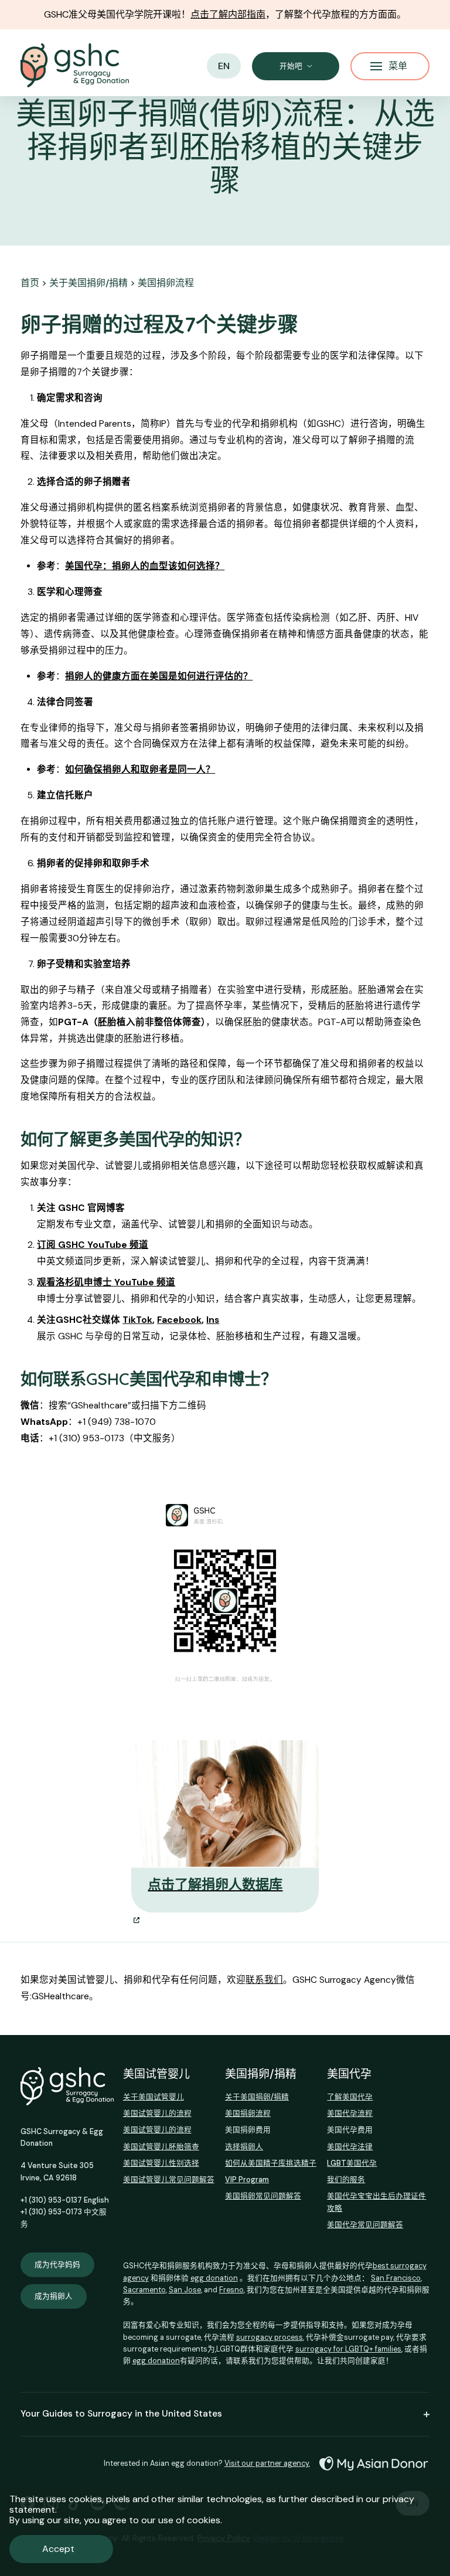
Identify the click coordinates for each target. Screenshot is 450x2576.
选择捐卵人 (244, 2147)
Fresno (231, 2290)
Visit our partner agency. (267, 2463)
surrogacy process (270, 2337)
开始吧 (291, 66)
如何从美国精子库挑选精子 (271, 2163)
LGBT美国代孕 (352, 2163)
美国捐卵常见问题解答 (263, 2196)
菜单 (398, 66)
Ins (213, 1320)
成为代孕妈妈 (57, 2265)
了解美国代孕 (350, 2097)
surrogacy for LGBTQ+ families (348, 2349)
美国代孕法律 (350, 2147)
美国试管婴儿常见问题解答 (169, 2179)
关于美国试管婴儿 (154, 2097)
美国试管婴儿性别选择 (161, 2163)
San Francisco (396, 2278)
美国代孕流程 (350, 2113)
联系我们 (264, 1980)
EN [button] (224, 66)
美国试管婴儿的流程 (157, 2113)
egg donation (214, 2278)
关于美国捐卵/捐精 (257, 2097)
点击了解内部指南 (228, 14)
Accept (58, 2549)
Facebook (179, 1320)
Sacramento (144, 2290)
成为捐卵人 (54, 2296)
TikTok (137, 1320)
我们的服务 (346, 2179)
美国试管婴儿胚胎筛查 (161, 2147)
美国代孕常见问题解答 (365, 2225)
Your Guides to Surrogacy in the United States (121, 2414)
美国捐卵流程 (248, 2113)
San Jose (185, 2290)
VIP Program (247, 2179)
